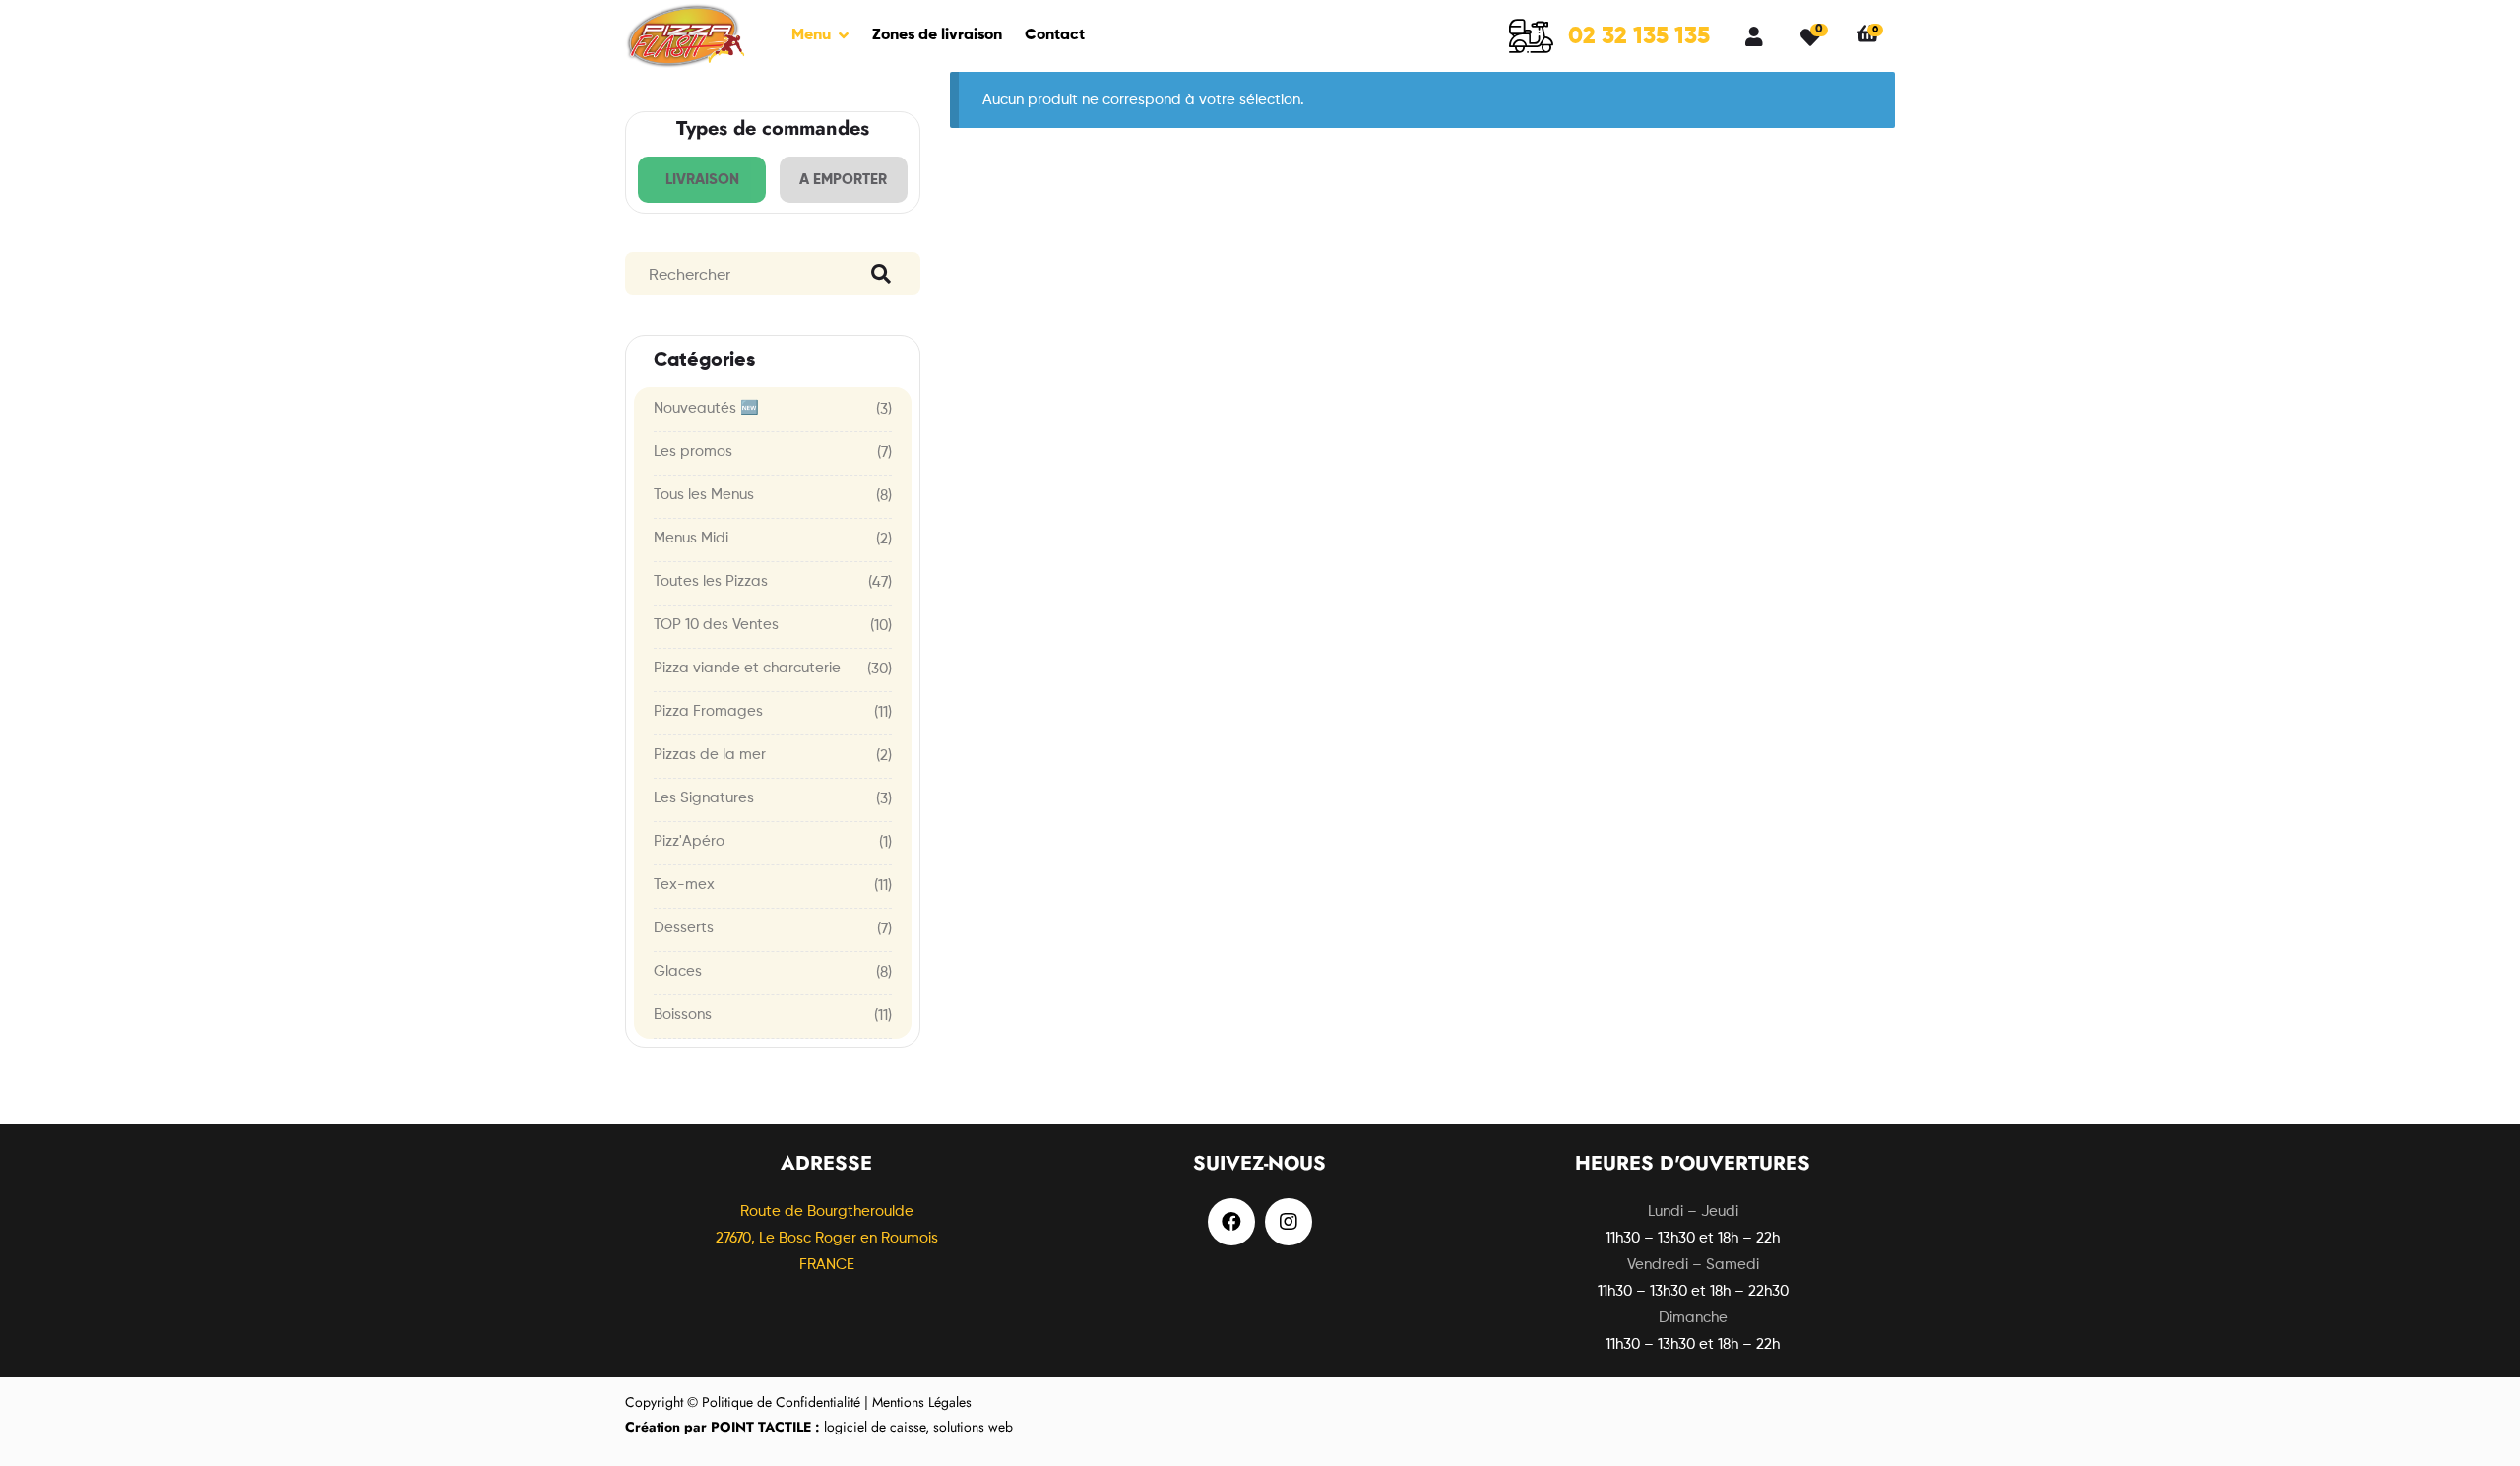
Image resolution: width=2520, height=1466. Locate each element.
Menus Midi (691, 538)
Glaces (678, 971)
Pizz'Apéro (689, 841)
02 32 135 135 (1639, 36)
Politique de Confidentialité (781, 1402)
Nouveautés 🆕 (706, 408)
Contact (1055, 35)
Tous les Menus (704, 495)
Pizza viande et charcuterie (747, 668)
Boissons (683, 1015)
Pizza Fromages (708, 711)
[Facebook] (1231, 1222)
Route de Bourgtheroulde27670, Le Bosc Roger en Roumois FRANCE (827, 1238)
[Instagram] (1289, 1222)
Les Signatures (704, 798)
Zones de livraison (937, 35)
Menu (811, 35)
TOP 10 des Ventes (716, 625)
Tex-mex (684, 885)
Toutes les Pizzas (711, 581)
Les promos (693, 451)
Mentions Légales (922, 1402)
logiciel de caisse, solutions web (819, 1427)
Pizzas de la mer (710, 755)
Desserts (684, 928)
